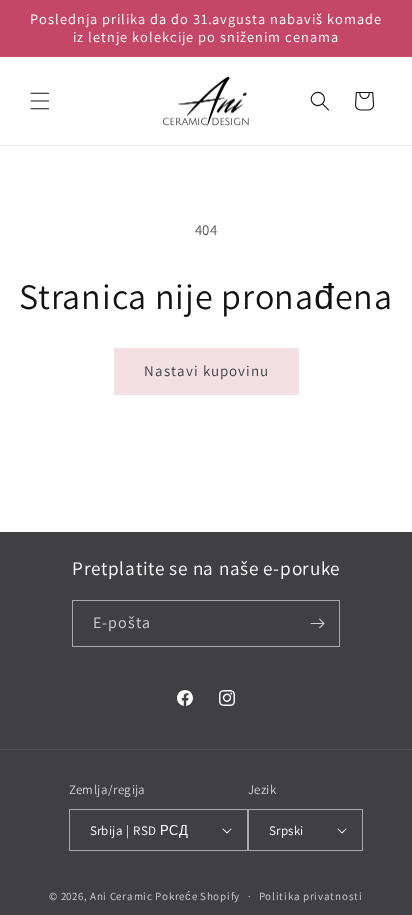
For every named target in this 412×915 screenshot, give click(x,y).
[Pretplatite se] (317, 623)
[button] (40, 101)
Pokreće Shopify (197, 896)
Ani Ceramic (121, 896)
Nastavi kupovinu (206, 370)
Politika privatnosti (311, 896)
